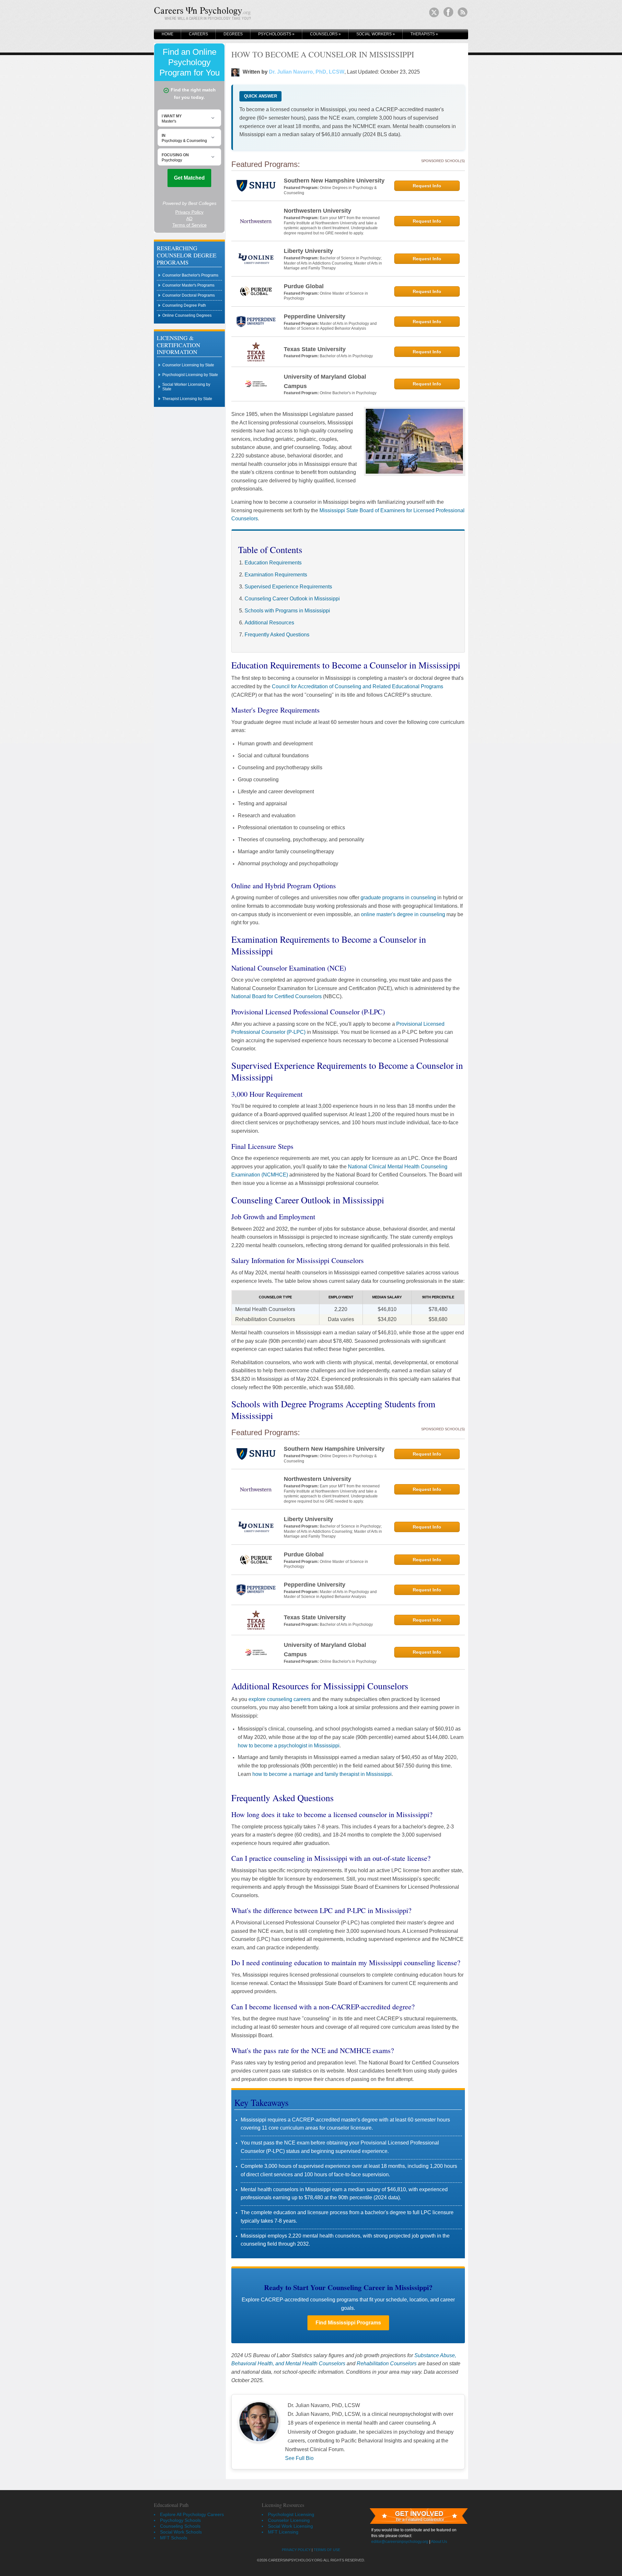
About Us (439, 2542)
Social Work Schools (181, 2532)
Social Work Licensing (290, 2526)
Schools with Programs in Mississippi (287, 611)
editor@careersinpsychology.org (400, 2542)
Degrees (233, 34)
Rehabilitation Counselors (387, 2363)
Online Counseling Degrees (187, 315)
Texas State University (315, 349)
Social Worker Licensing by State (186, 387)
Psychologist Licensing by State (190, 375)
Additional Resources (269, 623)
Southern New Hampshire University (334, 181)
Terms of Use (327, 2550)
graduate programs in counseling (398, 898)
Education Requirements (273, 563)
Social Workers (376, 34)
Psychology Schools (180, 2520)
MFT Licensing (283, 2532)
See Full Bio (299, 2458)
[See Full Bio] (317, 2458)
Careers (198, 34)
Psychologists (276, 34)
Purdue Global (304, 286)
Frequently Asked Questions (277, 635)
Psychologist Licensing (291, 2514)
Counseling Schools (180, 2526)
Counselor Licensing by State (188, 365)
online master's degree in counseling (403, 914)
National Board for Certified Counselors (276, 996)
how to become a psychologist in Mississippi (289, 1746)
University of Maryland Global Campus (325, 381)
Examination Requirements (276, 575)
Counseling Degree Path (184, 305)
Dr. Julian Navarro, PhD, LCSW (307, 72)
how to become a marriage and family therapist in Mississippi (322, 1774)
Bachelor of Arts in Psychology (346, 356)
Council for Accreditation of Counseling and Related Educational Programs (357, 686)
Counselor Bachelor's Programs (190, 275)
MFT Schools (174, 2538)
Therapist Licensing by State (187, 399)
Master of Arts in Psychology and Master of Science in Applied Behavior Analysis (330, 326)
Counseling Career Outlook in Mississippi (292, 599)
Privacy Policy (296, 2550)
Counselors (325, 34)
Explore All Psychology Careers (192, 2514)
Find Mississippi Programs (348, 2323)
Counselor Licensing (289, 2520)
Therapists (424, 34)
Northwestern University (317, 211)
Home (167, 34)
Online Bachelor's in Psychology (348, 393)
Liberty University (308, 251)
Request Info (427, 186)
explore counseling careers (280, 1699)
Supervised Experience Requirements (288, 587)
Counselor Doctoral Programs (189, 295)
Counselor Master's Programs (188, 285)
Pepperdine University (315, 316)
